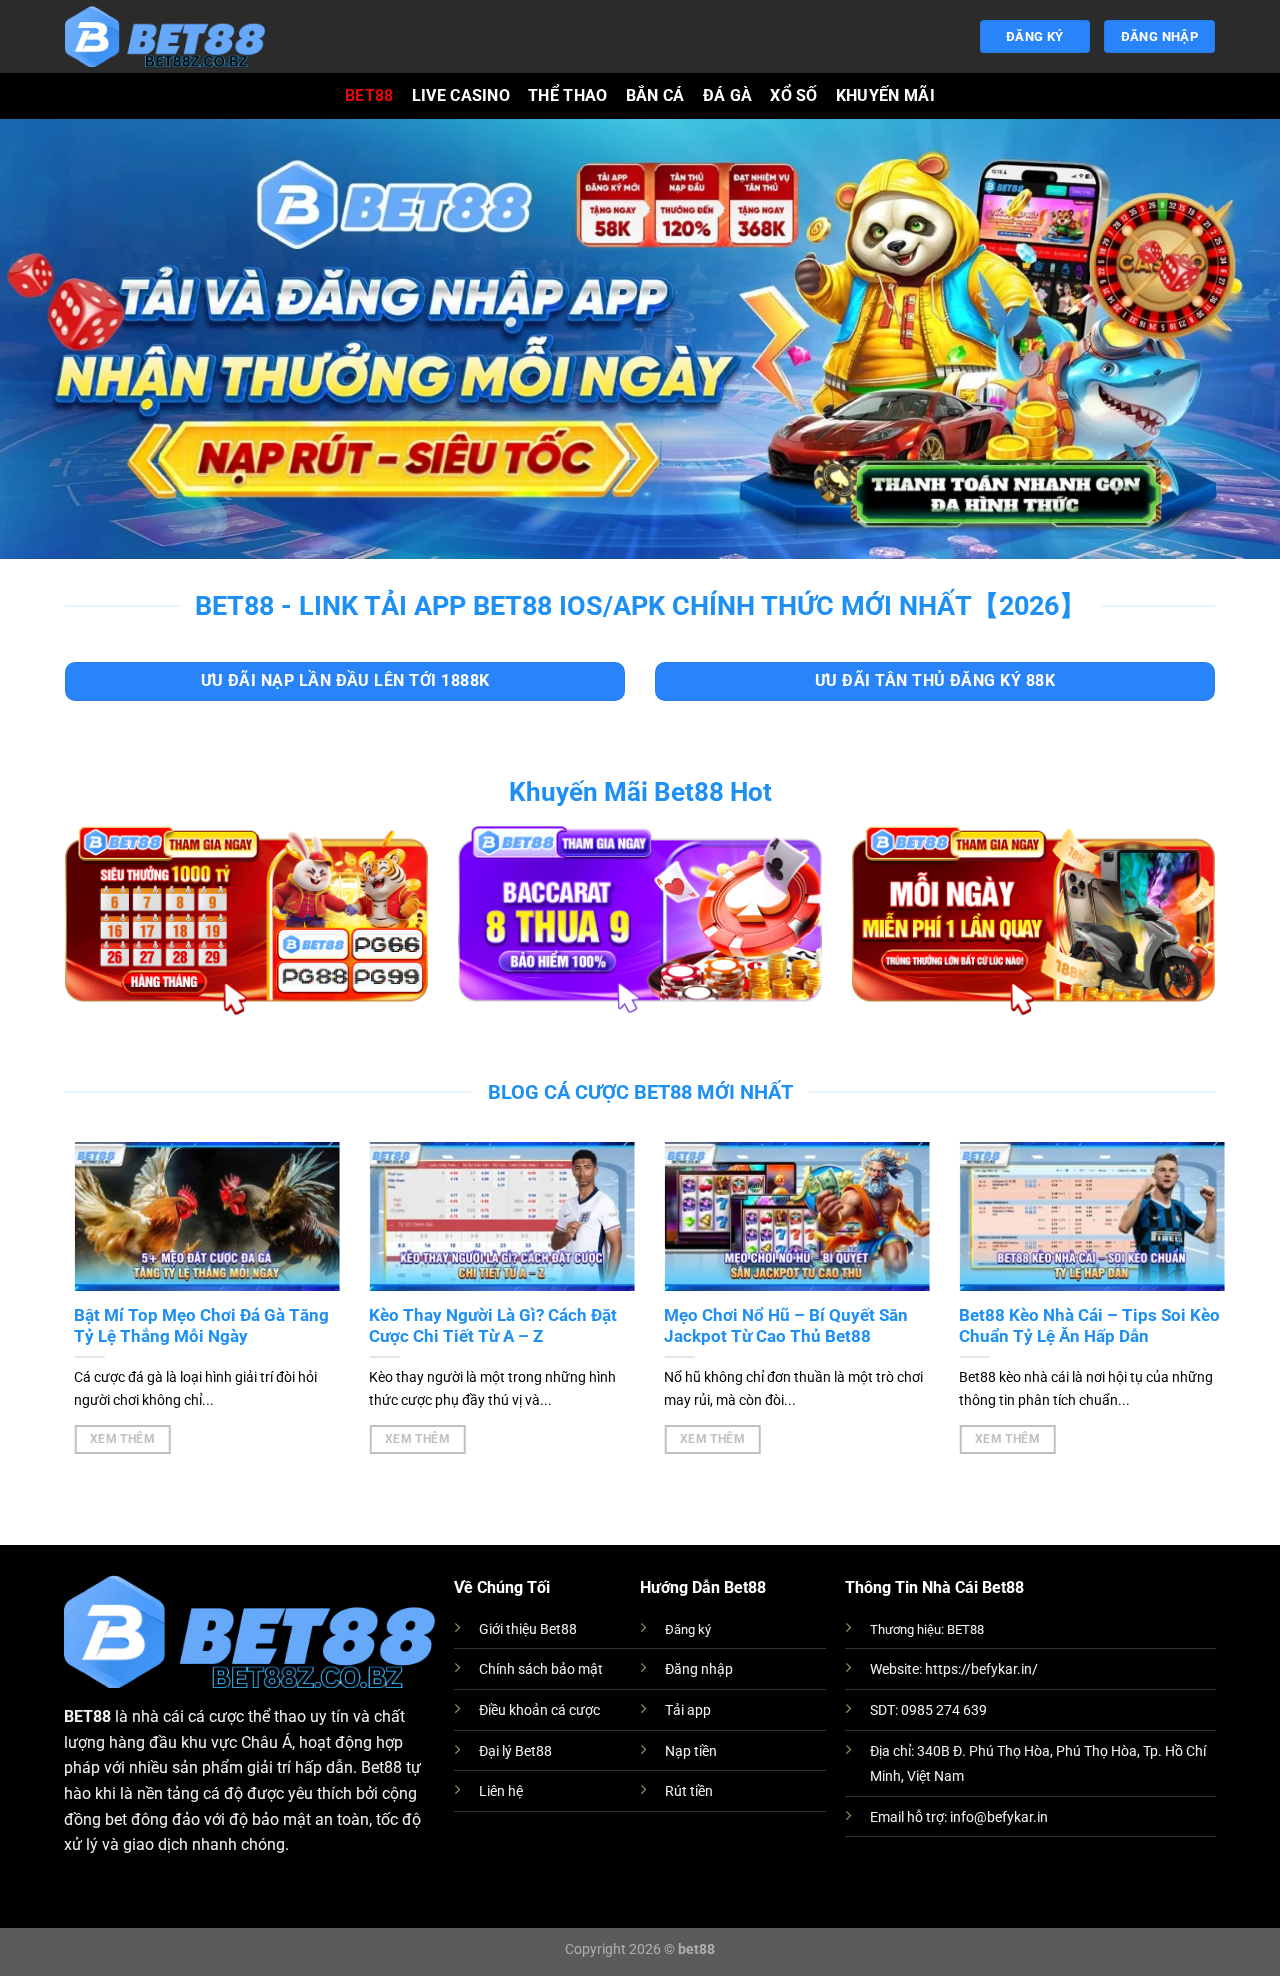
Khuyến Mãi (885, 95)
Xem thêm (111, 1439)
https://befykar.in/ (981, 1669)
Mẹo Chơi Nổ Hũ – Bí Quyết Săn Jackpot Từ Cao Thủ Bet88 (776, 1326)
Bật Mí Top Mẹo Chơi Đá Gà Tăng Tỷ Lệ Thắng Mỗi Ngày (191, 1326)
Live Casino (461, 95)
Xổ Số (794, 95)
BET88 (369, 95)
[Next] (1180, 1275)
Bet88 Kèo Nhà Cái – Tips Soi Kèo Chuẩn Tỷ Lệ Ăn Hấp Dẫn (1079, 1326)
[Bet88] (165, 36)
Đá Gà (728, 95)
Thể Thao (568, 95)
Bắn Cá (655, 95)
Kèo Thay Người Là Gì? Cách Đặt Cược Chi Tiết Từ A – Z (483, 1326)
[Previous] (97, 1275)
